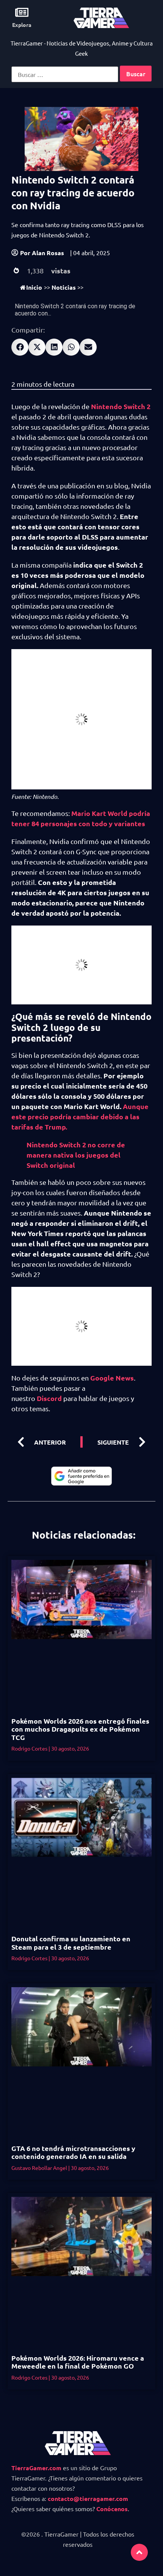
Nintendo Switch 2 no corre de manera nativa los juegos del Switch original (76, 1155)
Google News (112, 1378)
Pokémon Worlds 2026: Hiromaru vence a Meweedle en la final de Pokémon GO (78, 2362)
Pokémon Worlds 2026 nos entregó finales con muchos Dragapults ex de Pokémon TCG (80, 1729)
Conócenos (112, 2509)
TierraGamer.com (36, 2468)
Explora (22, 25)
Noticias (64, 287)
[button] (20, 347)
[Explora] (22, 12)
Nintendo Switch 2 (121, 406)
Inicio (34, 287)
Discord (49, 1398)
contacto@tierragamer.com (88, 2498)
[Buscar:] (65, 74)
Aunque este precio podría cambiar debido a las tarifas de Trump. (80, 1116)
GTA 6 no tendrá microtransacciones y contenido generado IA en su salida (73, 2152)
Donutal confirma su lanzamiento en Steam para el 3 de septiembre (71, 1943)
